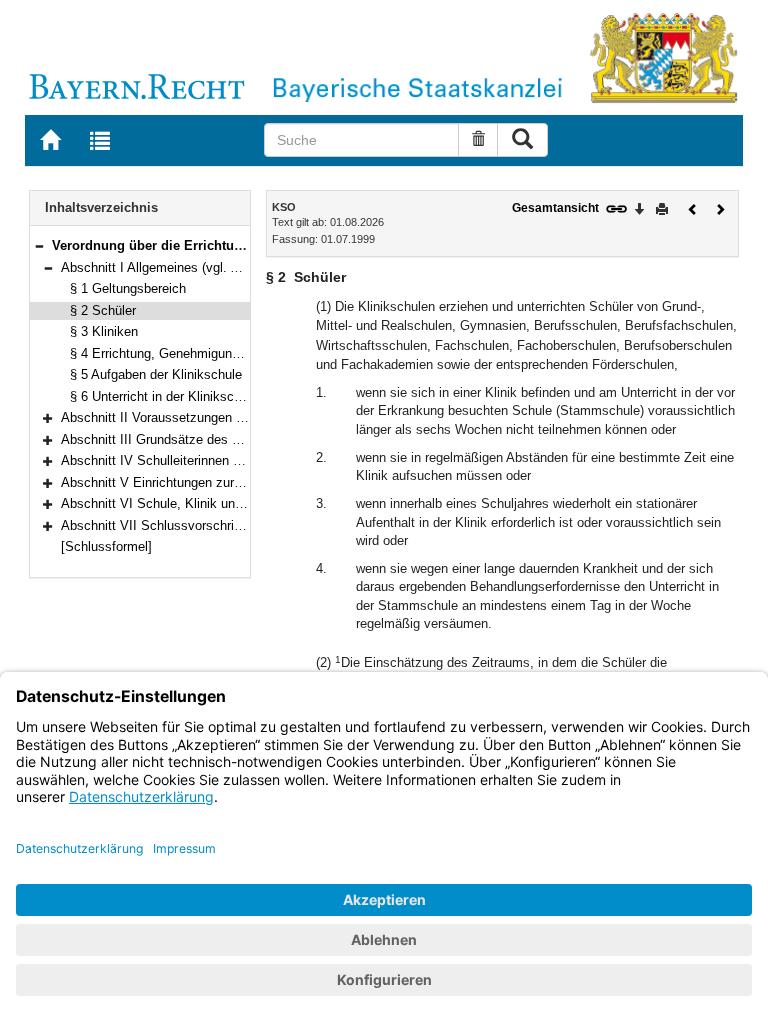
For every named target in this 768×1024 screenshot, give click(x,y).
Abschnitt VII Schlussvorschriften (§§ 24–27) (191, 525)
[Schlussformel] (106, 546)
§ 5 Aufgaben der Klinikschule (156, 374)
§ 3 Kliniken (104, 331)
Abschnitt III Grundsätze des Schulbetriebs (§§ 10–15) (218, 439)
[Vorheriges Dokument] (693, 207)
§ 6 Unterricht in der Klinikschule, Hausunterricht (210, 396)
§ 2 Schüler (103, 310)
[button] (39, 245)
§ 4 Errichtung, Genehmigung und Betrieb (189, 353)
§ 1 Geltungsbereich (128, 288)
